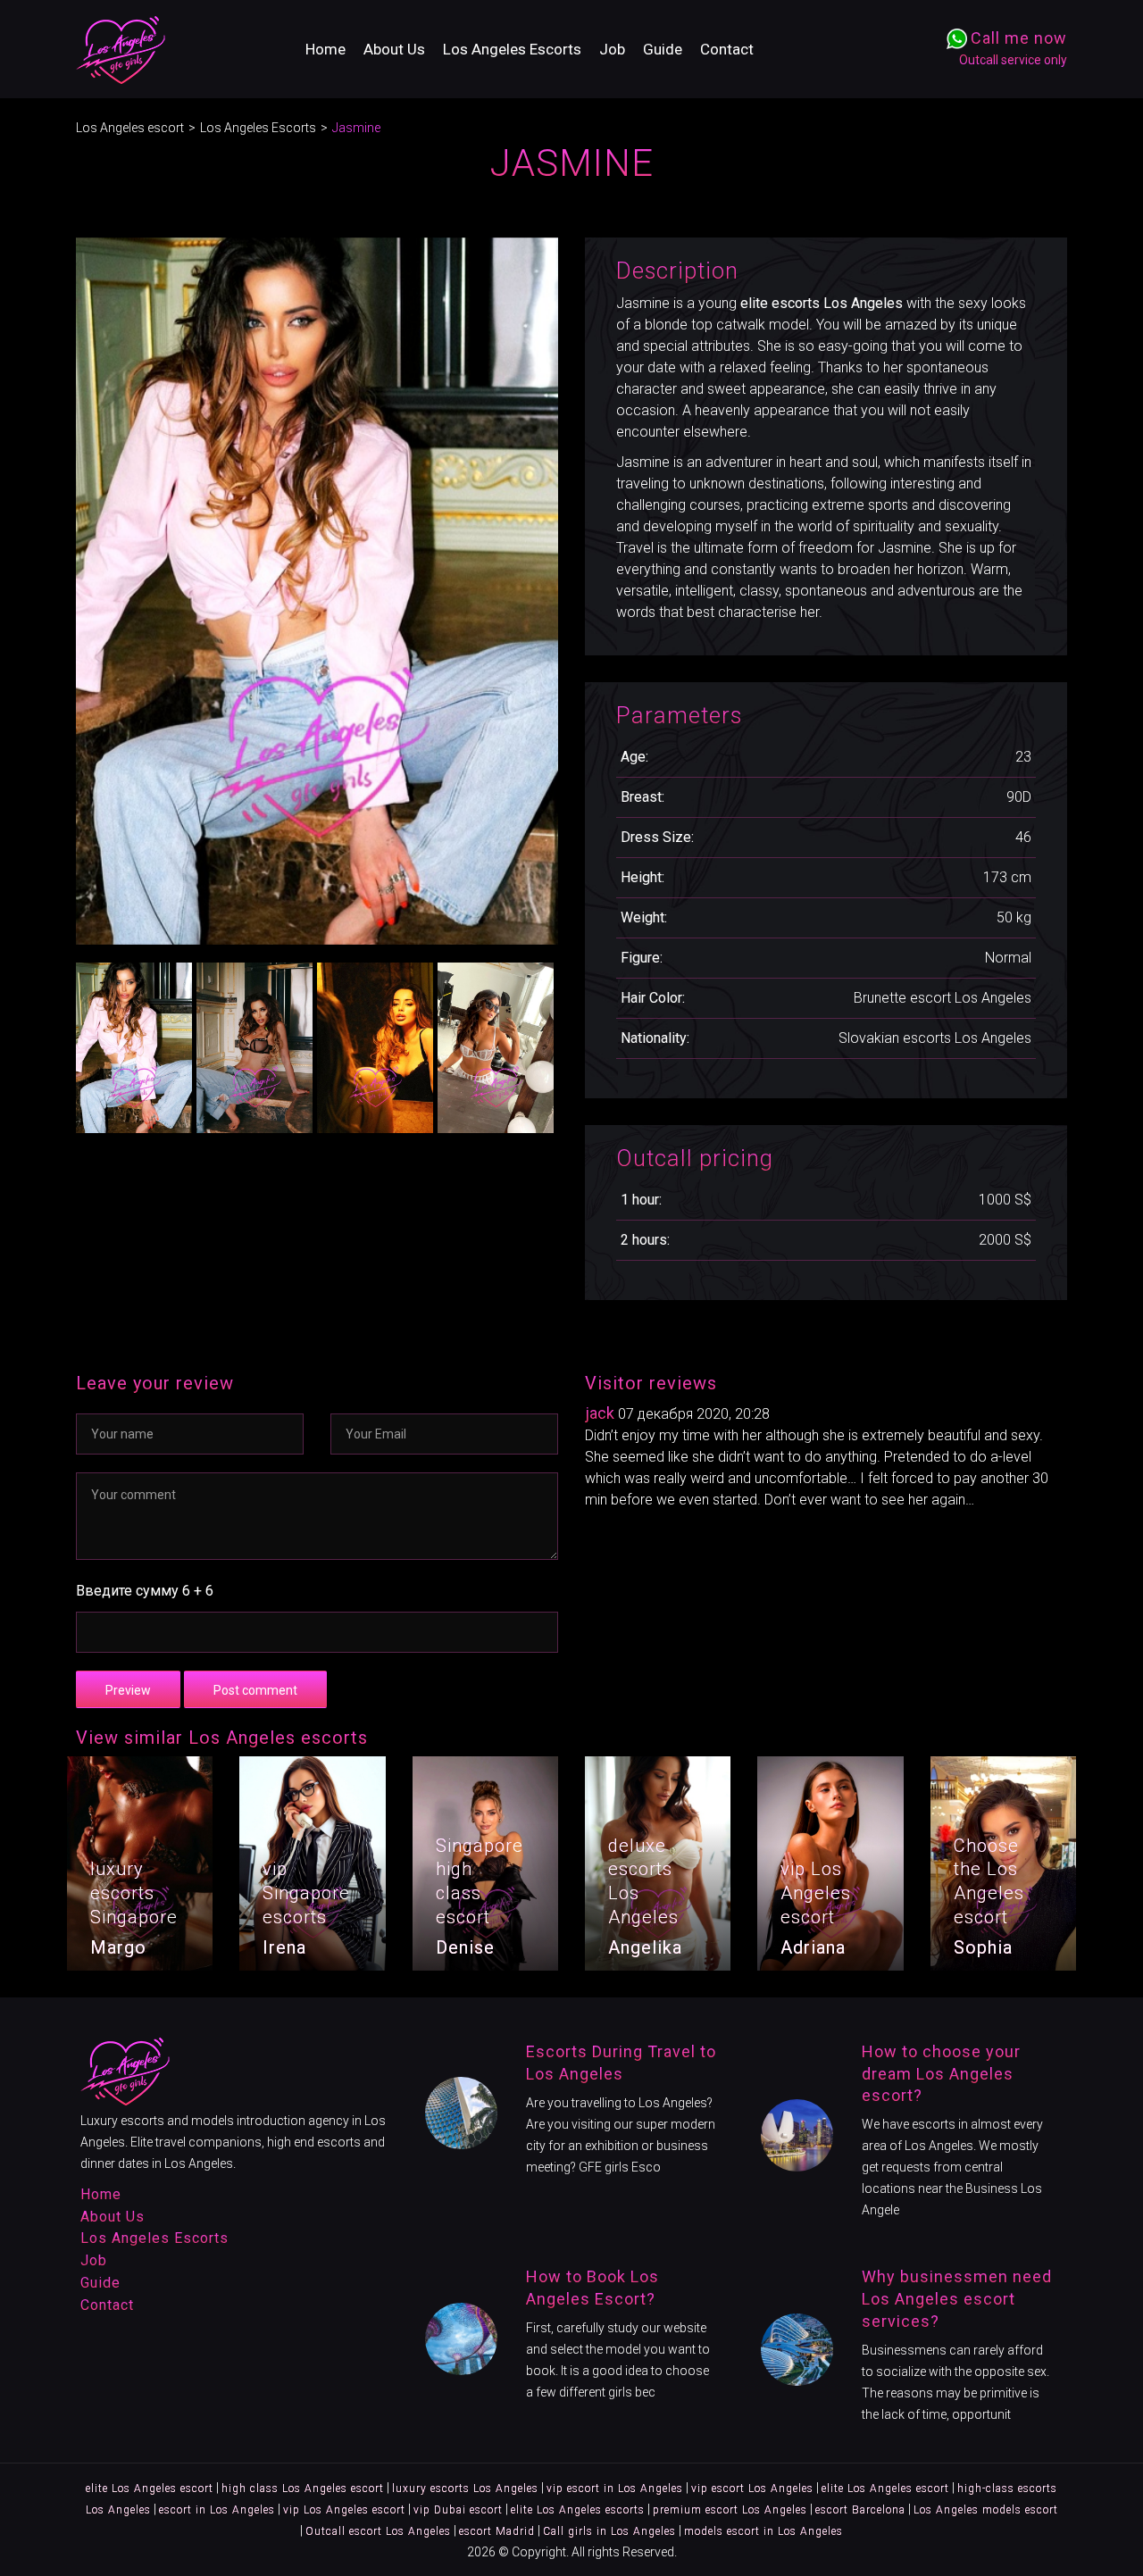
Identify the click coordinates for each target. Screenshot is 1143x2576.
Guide (663, 49)
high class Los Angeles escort (303, 2488)
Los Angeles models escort (986, 2510)
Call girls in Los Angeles (609, 2531)
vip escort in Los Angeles (615, 2488)
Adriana (813, 1947)
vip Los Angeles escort (344, 2510)
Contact (727, 49)
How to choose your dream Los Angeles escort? (941, 2074)
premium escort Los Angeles (730, 2510)
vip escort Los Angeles (752, 2488)
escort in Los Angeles (217, 2510)
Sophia (983, 1947)
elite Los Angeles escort (150, 2488)
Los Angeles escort (130, 128)
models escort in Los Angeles (763, 2531)
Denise (465, 1947)
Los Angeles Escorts (512, 49)
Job (612, 49)
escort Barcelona (860, 2510)
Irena (284, 1947)
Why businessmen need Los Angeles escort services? (957, 2299)
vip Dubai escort (458, 2510)
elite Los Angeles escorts (578, 2510)
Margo (118, 1947)
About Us (394, 49)
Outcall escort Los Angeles (378, 2531)
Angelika (645, 1947)
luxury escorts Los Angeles (465, 2488)
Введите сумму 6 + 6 (145, 1591)
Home (325, 49)
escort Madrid (497, 2531)
